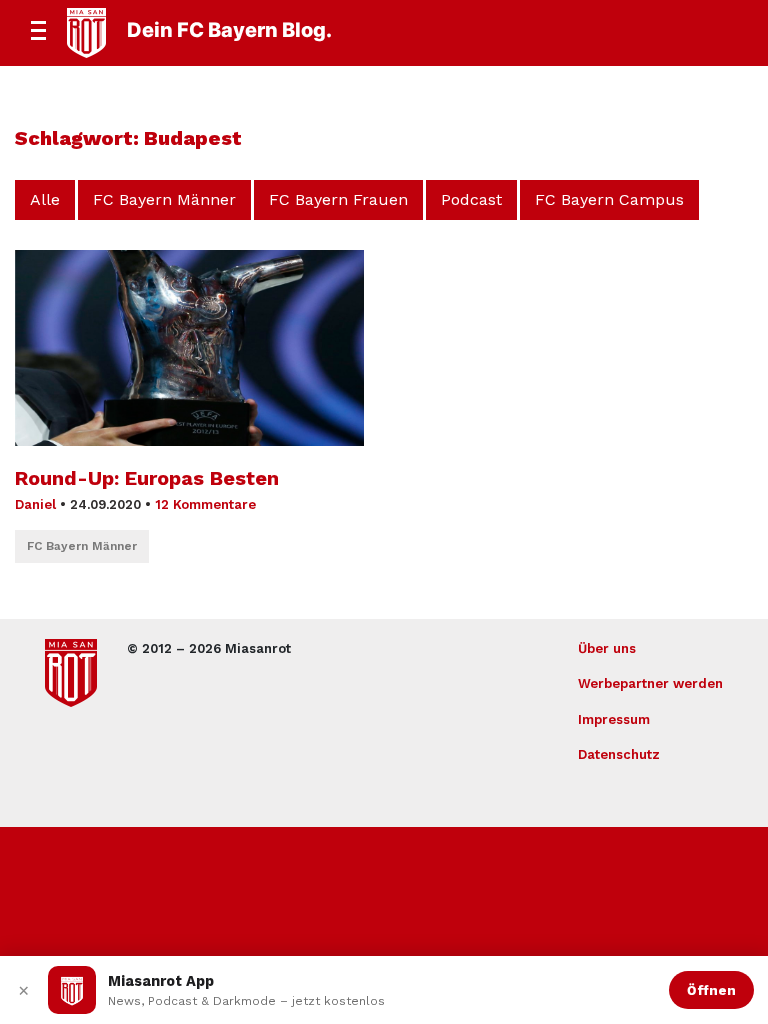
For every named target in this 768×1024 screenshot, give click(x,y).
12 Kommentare (205, 504)
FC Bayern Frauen (338, 199)
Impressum (614, 719)
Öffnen (711, 990)
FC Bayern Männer (164, 199)
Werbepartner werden (650, 683)
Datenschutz (619, 754)
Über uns (607, 648)
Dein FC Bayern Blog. (229, 30)
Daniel (35, 504)
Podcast (471, 199)
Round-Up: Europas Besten (147, 478)
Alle (45, 199)
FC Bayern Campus (609, 199)
